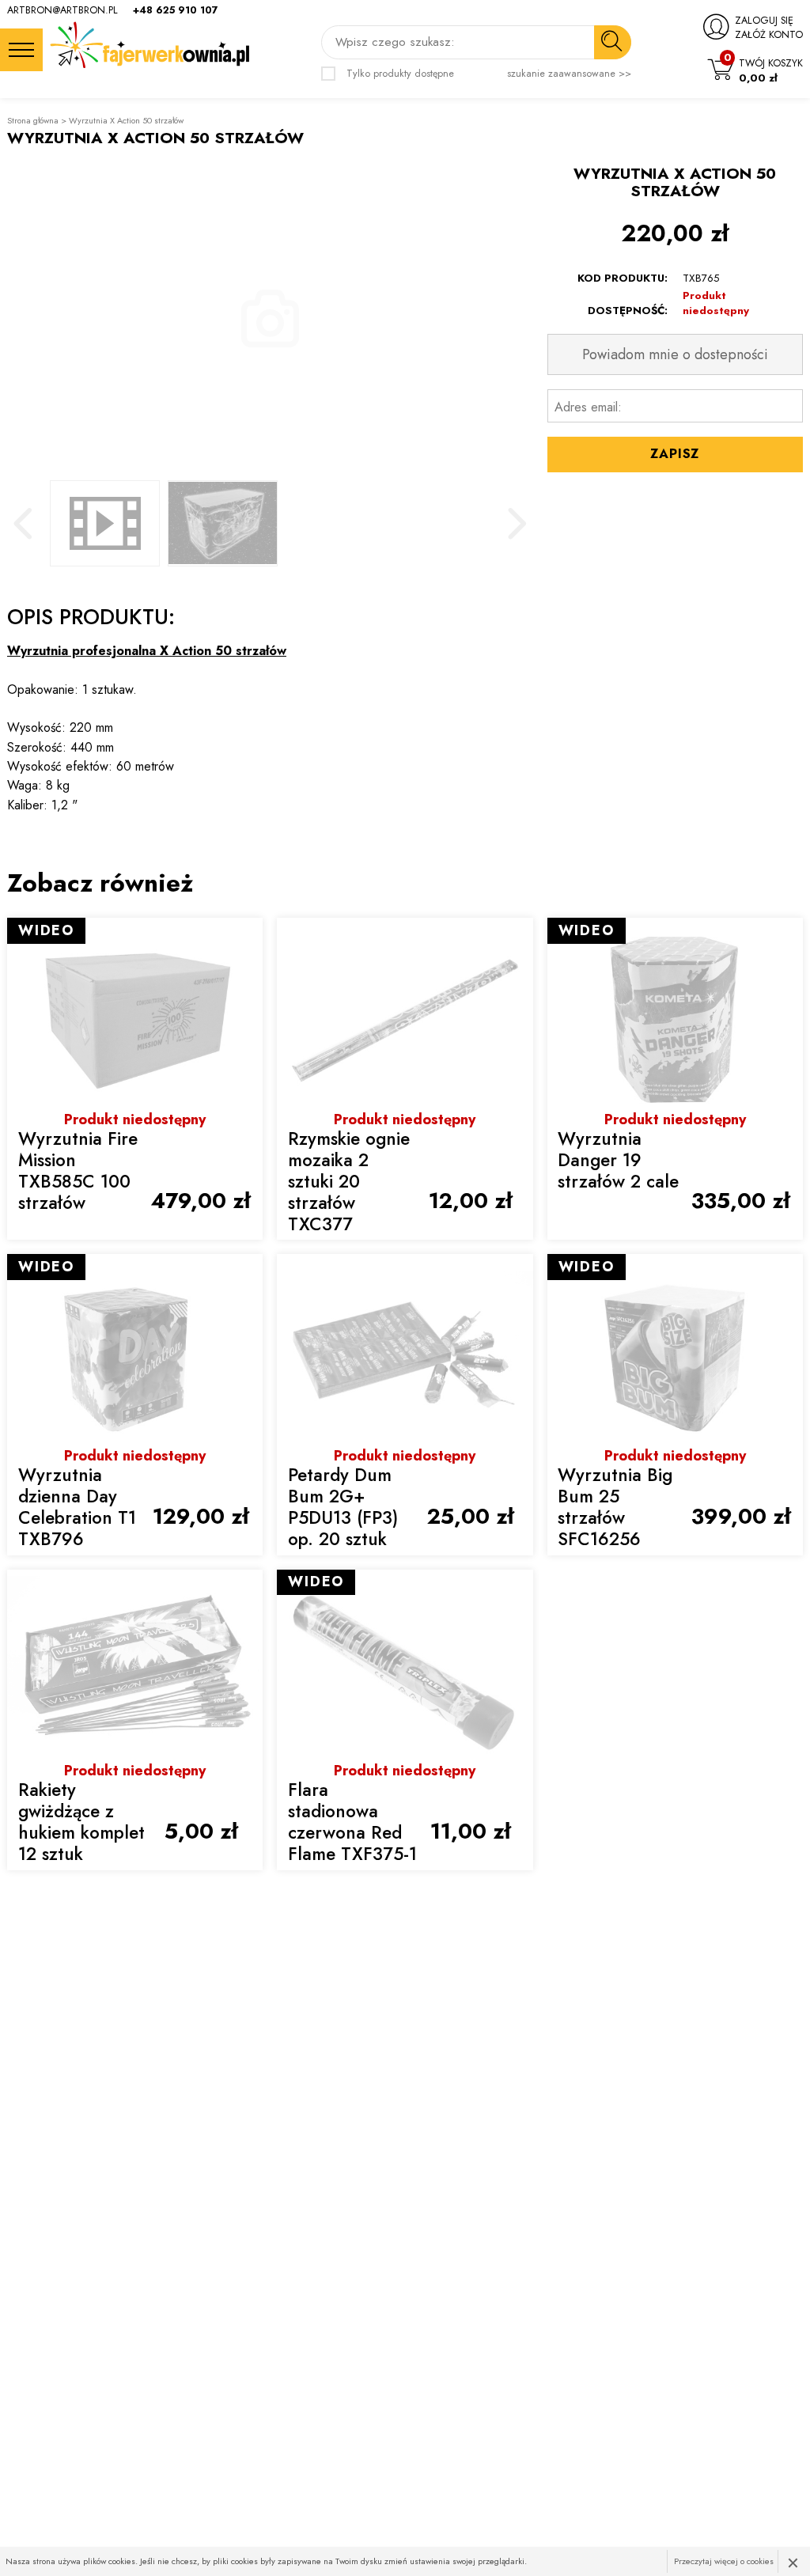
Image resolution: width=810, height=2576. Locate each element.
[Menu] (21, 50)
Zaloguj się (764, 21)
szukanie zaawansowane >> (569, 74)
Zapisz (675, 454)
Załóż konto (769, 35)
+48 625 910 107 (176, 10)
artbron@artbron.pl (62, 10)
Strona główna (33, 121)
